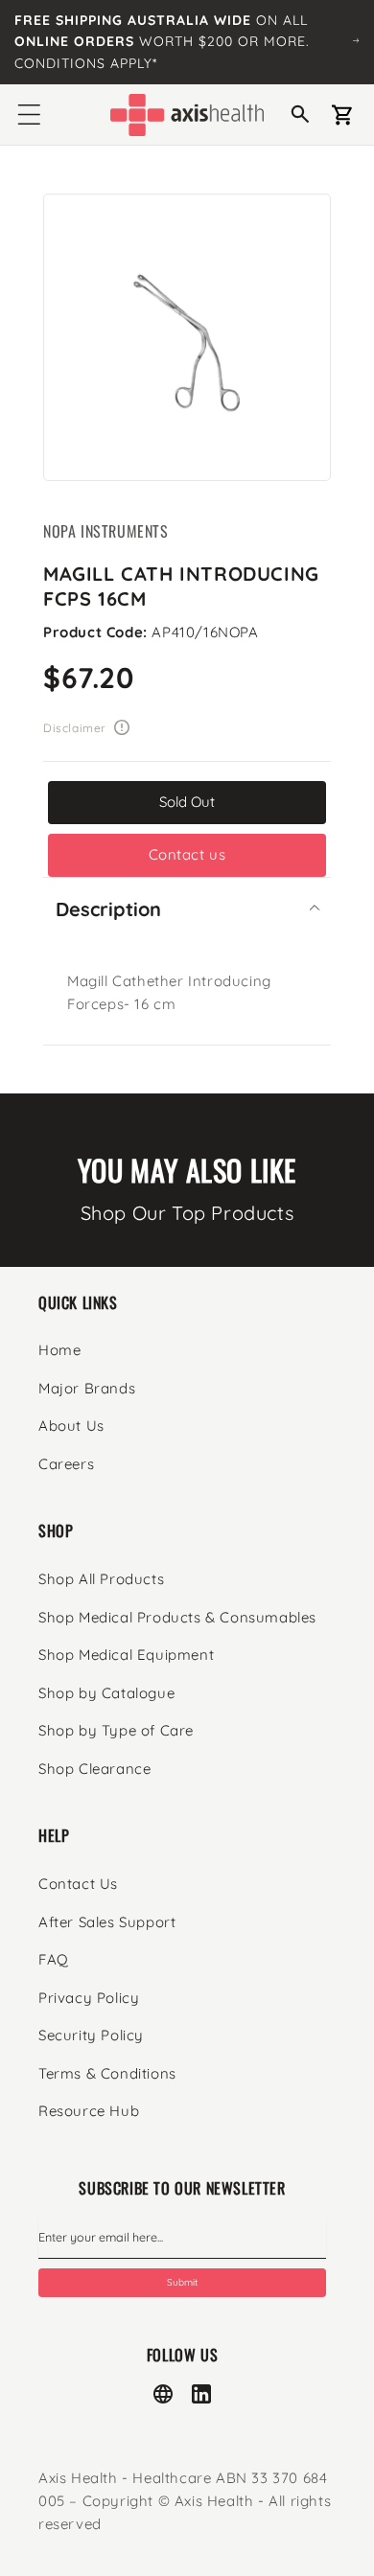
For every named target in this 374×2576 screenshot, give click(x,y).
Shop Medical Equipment (126, 1655)
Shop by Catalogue (106, 1693)
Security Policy (91, 2035)
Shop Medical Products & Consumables (177, 1617)
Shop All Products (101, 1579)
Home (59, 1350)
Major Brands (87, 1388)
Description (108, 909)
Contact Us (78, 1884)
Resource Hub (89, 2111)
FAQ (54, 1959)
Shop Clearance (94, 1769)
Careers (66, 1464)
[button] (29, 115)
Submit (182, 2282)
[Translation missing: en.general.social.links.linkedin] (201, 2394)
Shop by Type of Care (116, 1730)
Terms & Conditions (107, 2073)
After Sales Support (107, 1922)
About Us (71, 1426)
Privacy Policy (89, 1998)
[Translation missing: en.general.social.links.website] (163, 2394)
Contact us (187, 854)
